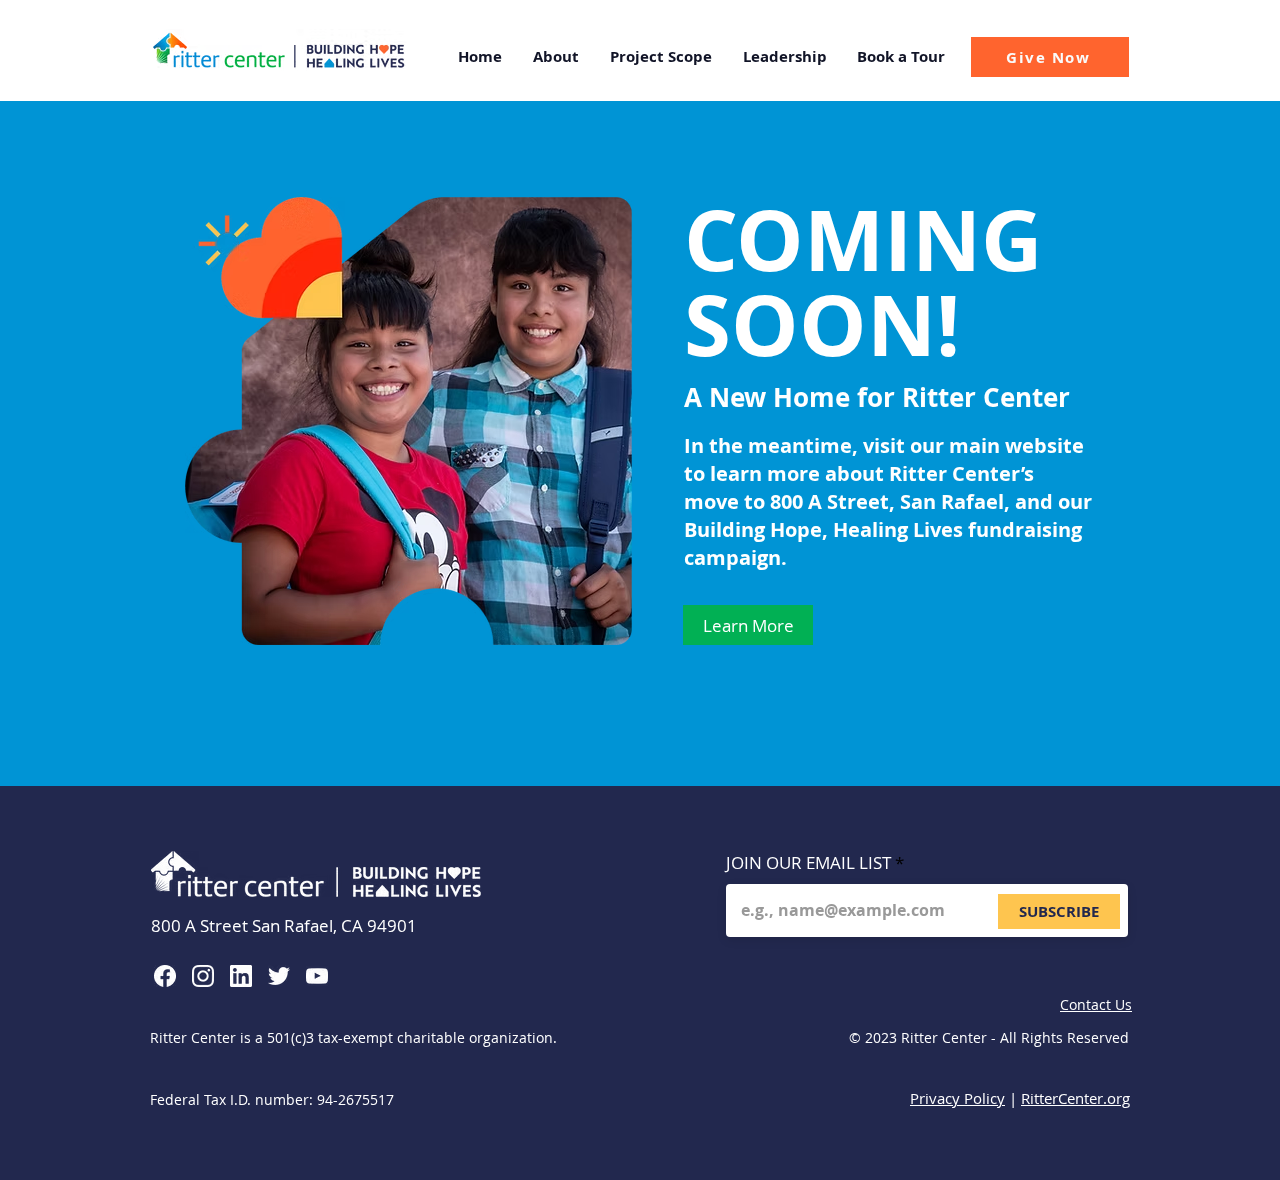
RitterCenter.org (1075, 1098)
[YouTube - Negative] (317, 976)
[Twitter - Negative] (279, 976)
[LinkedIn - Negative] (241, 976)
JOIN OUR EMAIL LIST (808, 862)
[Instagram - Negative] (203, 976)
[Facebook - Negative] (165, 976)
